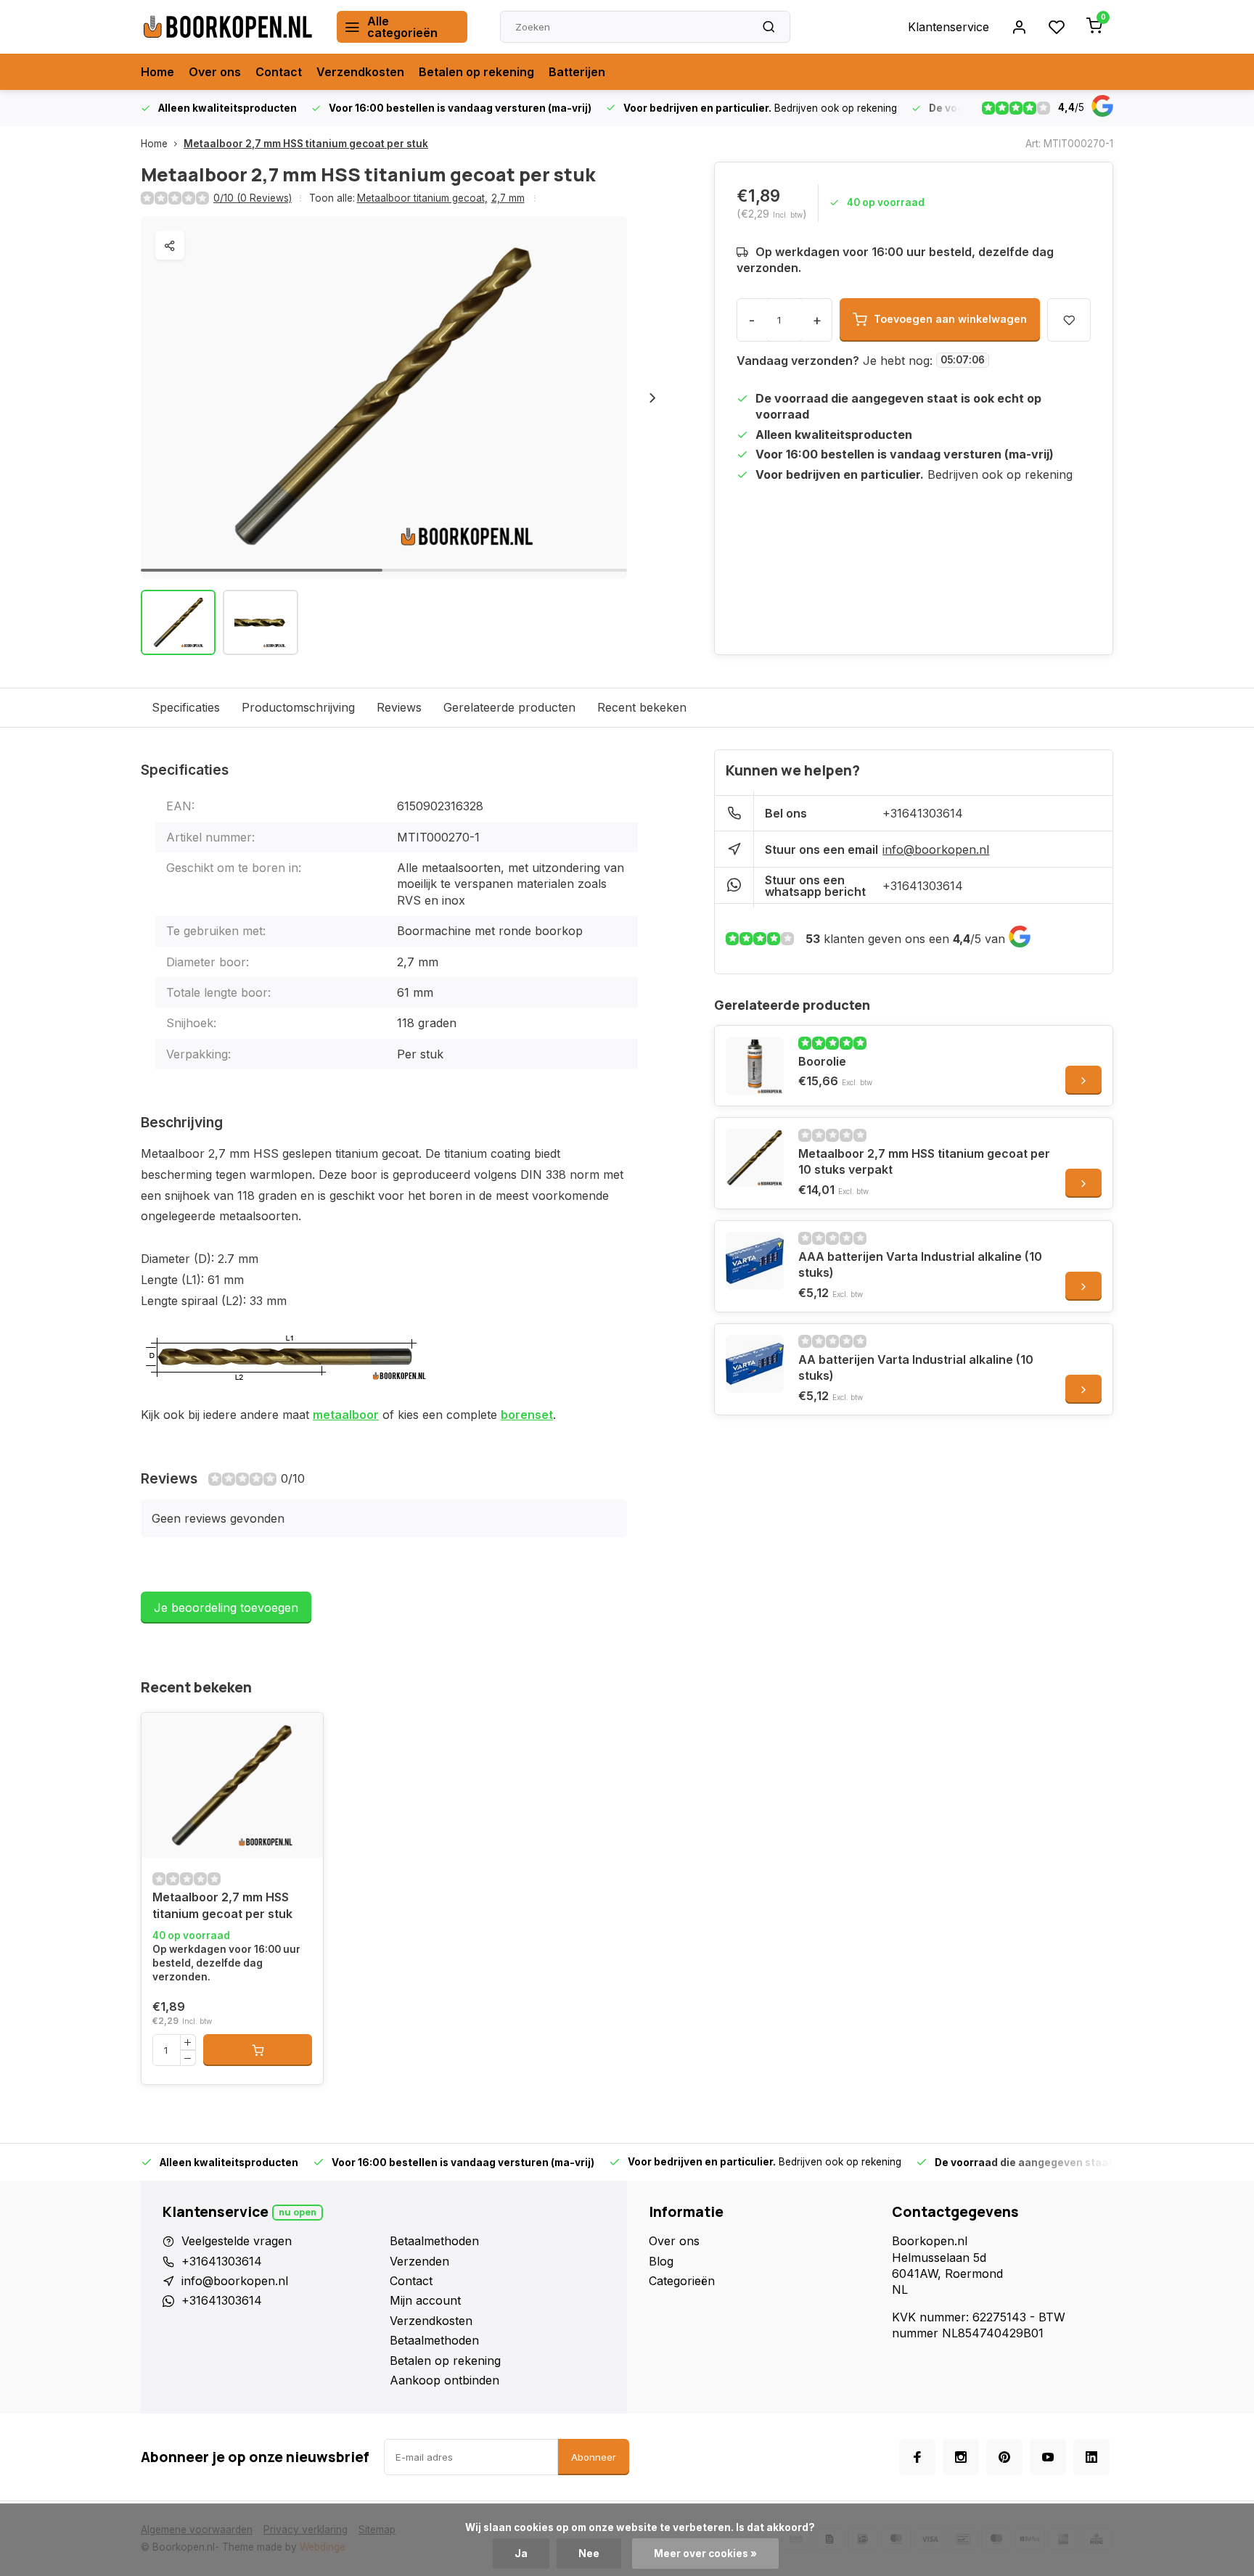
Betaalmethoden (434, 2241)
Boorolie (822, 1061)
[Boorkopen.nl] (228, 27)
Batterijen (577, 72)
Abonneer (594, 2457)
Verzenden (419, 2261)
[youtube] (1048, 2457)
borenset (527, 1415)
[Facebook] (917, 2457)
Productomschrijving (298, 707)
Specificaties (186, 707)
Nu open (298, 2212)
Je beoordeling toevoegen (226, 1608)
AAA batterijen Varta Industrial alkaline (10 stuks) (920, 1264)
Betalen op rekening (476, 72)
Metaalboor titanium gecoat (422, 198)
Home (157, 72)
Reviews (399, 707)
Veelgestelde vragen (237, 2241)
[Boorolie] (755, 1066)
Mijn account (425, 2300)
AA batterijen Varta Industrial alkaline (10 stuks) (916, 1367)
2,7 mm (508, 198)
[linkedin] (1091, 2457)
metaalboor (346, 1415)
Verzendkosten (360, 72)
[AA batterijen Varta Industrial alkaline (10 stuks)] (755, 1364)
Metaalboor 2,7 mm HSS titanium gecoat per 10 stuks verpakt (924, 1161)
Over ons (215, 72)
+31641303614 (923, 813)
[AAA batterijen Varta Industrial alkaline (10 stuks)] (755, 1261)
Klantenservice (948, 27)
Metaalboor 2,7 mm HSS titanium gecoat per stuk (306, 144)
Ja (521, 2554)
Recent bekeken (642, 707)
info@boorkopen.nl (936, 849)
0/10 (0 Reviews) (253, 198)
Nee (589, 2554)
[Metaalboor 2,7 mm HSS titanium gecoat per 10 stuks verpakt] (755, 1158)
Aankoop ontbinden (444, 2380)
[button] (652, 398)
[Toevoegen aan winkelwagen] (258, 2050)
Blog (661, 2261)
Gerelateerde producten (509, 707)
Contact (279, 72)
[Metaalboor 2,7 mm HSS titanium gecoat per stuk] (232, 1785)
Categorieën (682, 2281)
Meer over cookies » (705, 2554)
